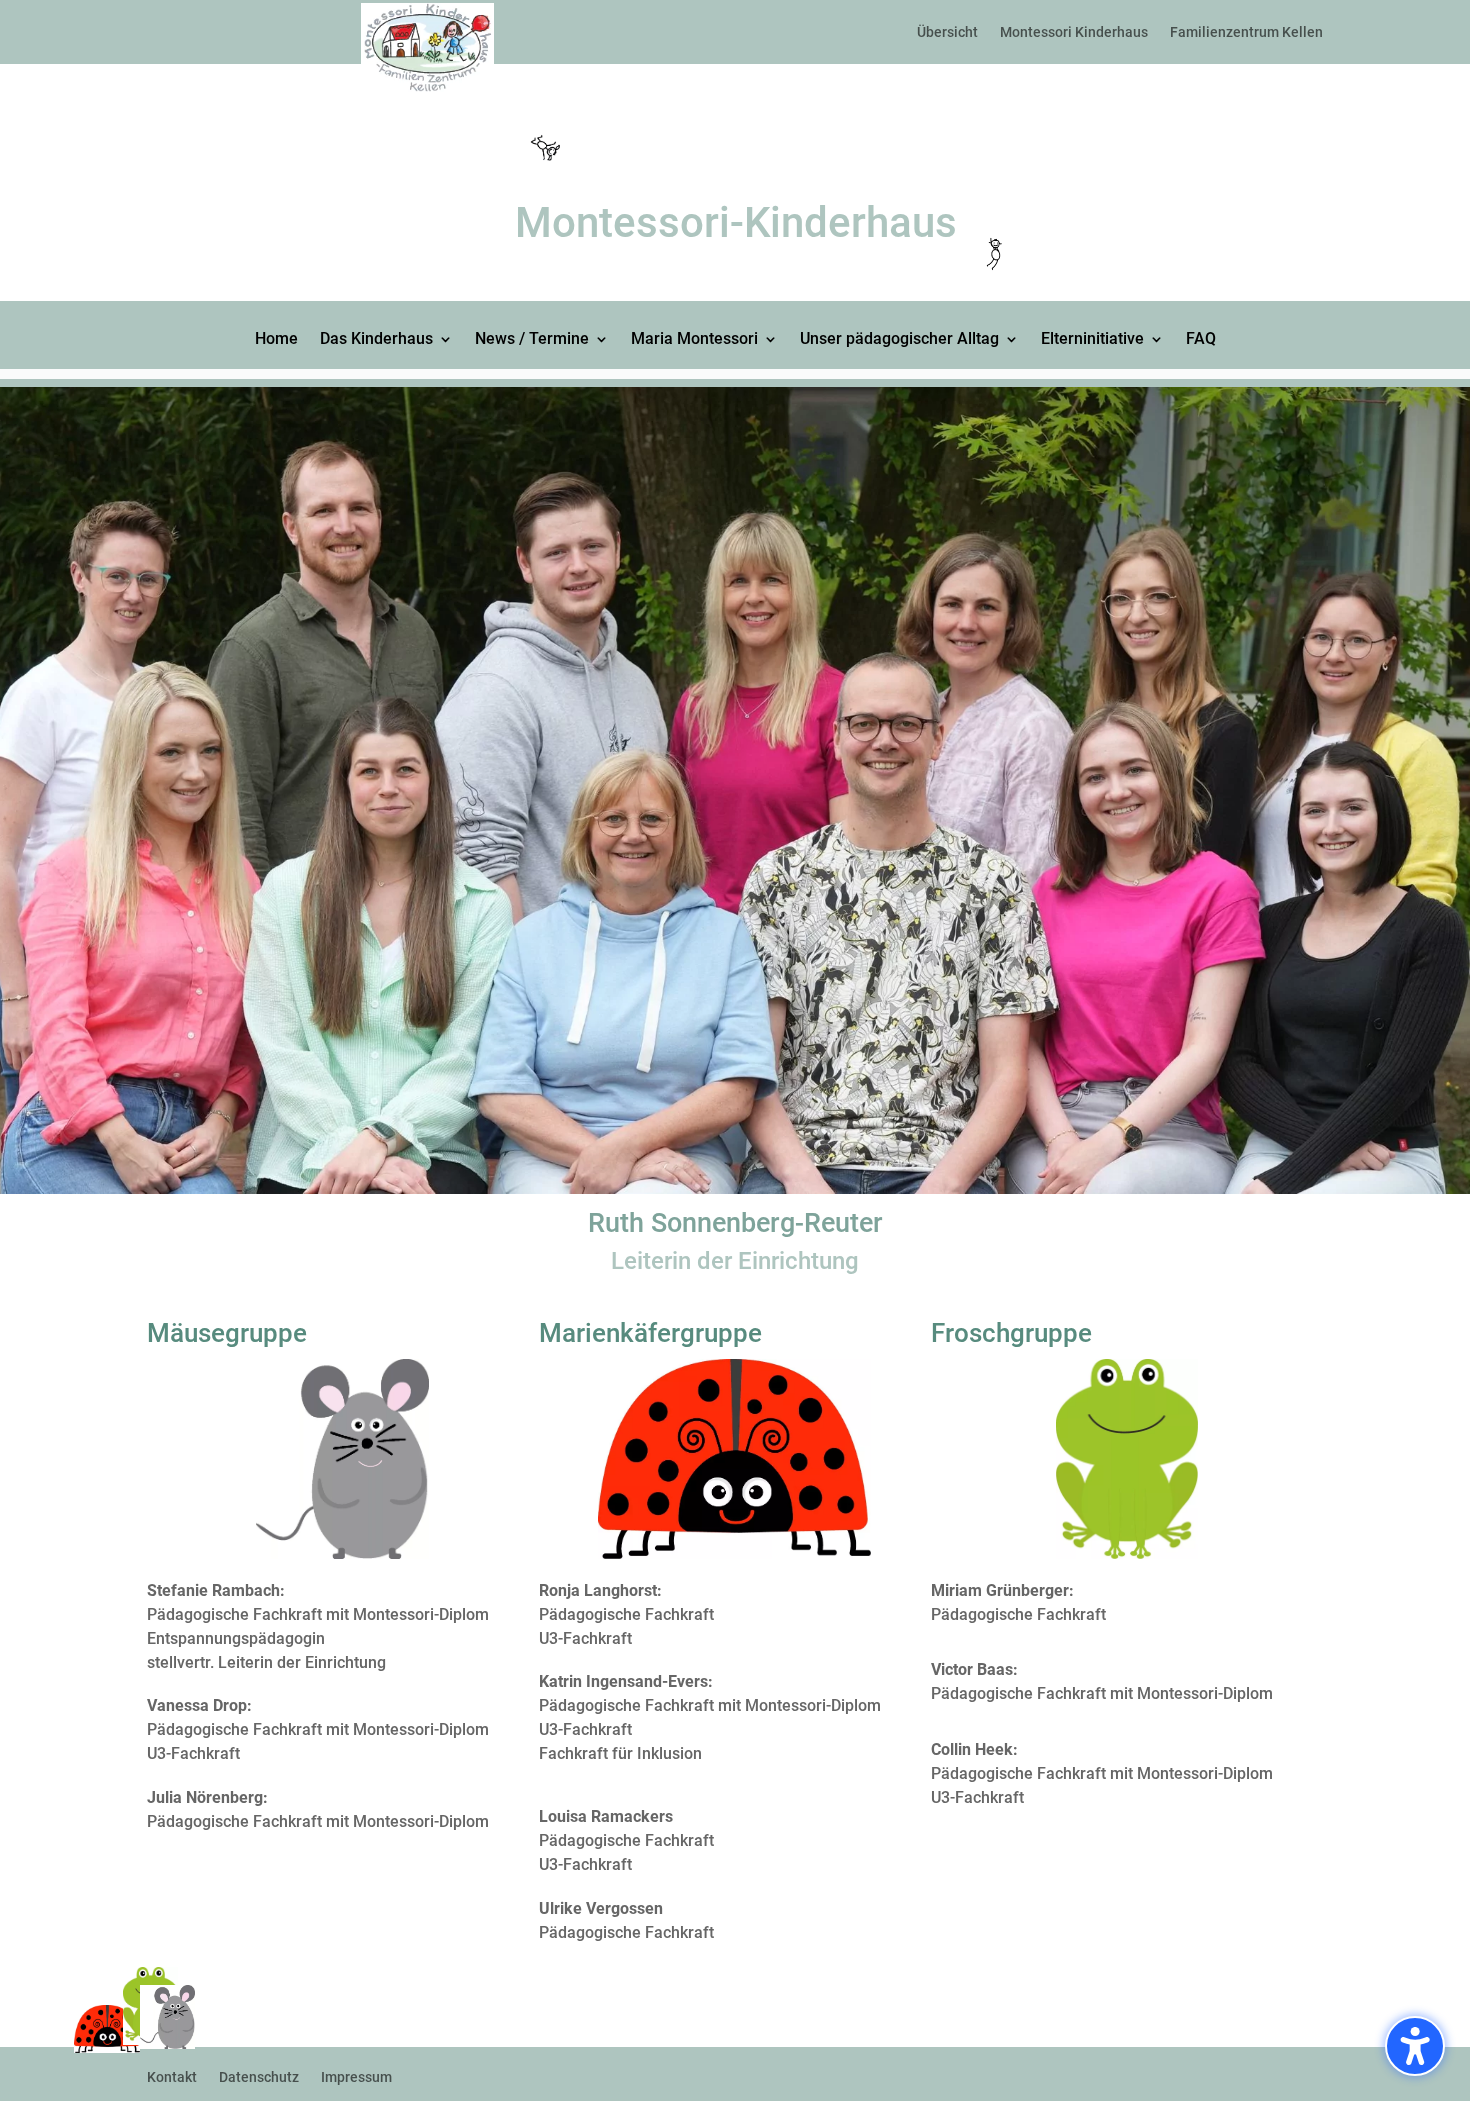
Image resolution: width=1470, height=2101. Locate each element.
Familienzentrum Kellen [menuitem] (1246, 32)
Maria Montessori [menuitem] (694, 340)
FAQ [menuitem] (1201, 340)
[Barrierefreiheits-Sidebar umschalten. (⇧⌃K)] (1415, 2046)
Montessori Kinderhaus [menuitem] (1074, 32)
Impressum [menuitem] (356, 2077)
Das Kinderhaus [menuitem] (376, 340)
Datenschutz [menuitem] (259, 2077)
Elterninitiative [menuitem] (1092, 340)
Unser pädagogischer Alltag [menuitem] (899, 340)
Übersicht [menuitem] (947, 32)
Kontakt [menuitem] (172, 2077)
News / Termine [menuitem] (532, 340)
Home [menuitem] (276, 340)
